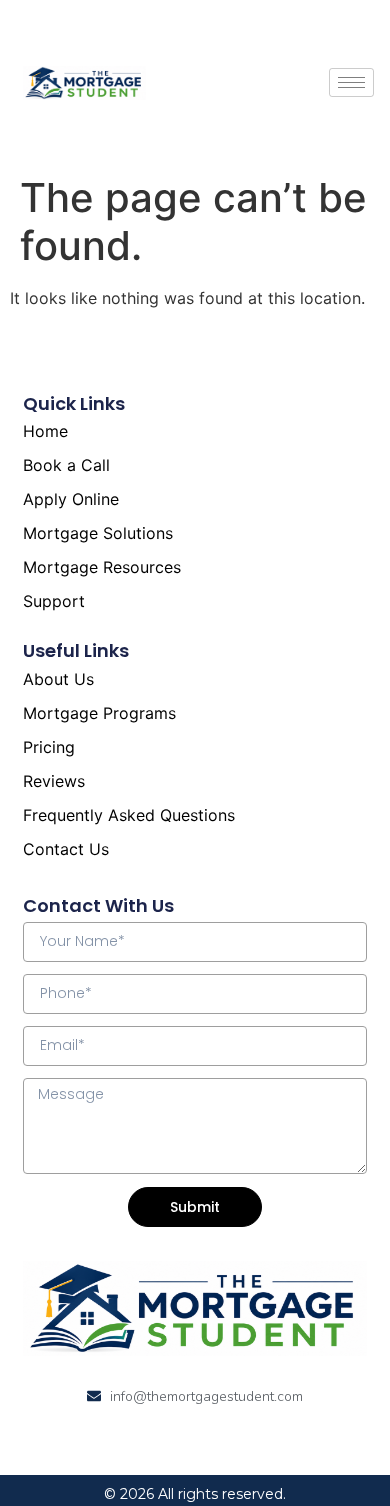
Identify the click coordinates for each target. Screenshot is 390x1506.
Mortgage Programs (99, 713)
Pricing (49, 747)
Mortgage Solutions (98, 533)
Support (54, 601)
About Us (58, 679)
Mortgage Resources (102, 567)
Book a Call (66, 465)
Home (45, 431)
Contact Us (66, 849)
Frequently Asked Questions (129, 815)
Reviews (54, 781)
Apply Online (71, 499)
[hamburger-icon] (351, 82)
